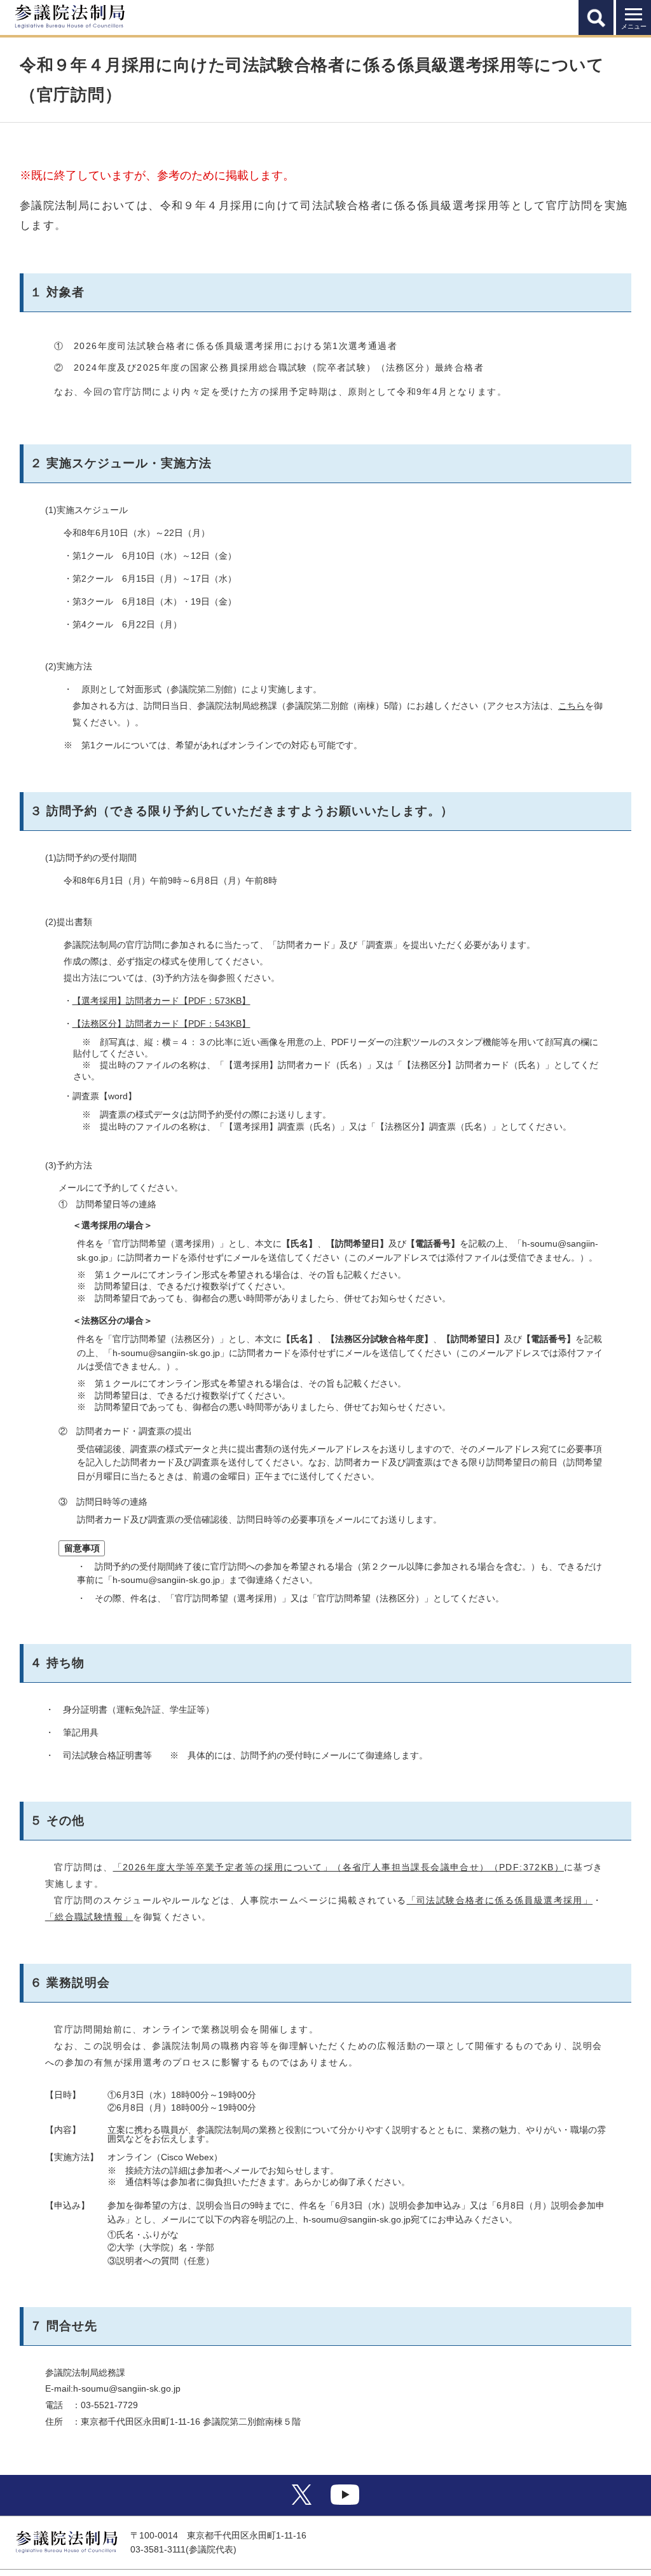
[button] (596, 17)
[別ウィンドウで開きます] (302, 2502)
